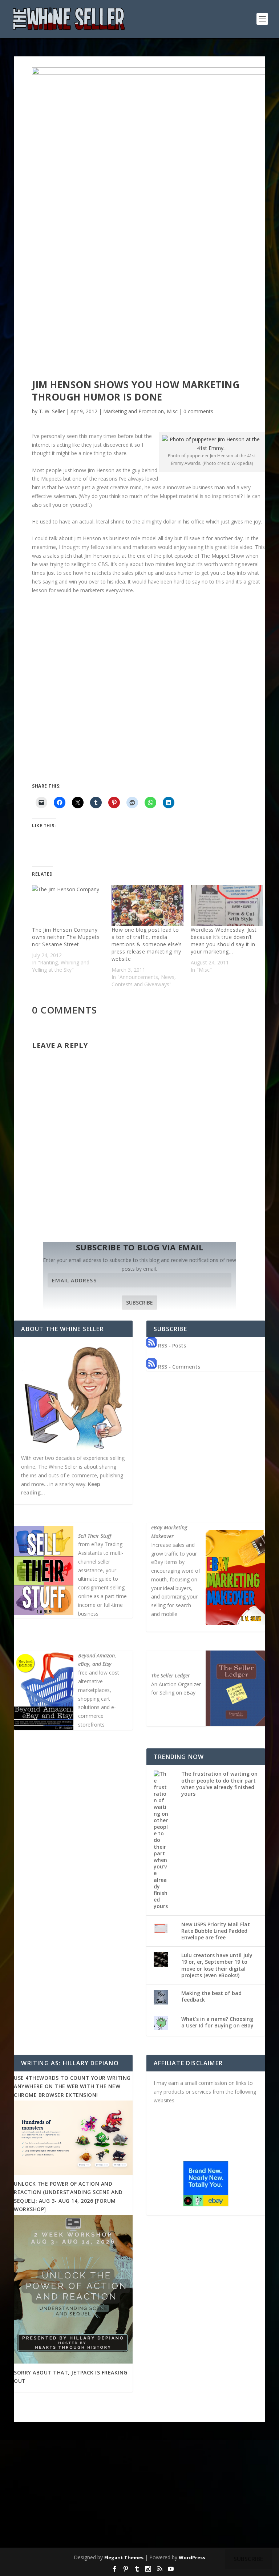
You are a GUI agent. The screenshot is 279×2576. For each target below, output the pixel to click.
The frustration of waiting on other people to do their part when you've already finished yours (219, 1784)
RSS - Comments (178, 1367)
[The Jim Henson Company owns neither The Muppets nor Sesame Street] (68, 906)
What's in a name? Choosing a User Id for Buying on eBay (217, 2022)
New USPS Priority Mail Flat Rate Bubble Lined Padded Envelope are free (216, 1931)
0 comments (198, 411)
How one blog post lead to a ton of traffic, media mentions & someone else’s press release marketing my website (147, 944)
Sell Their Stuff (95, 1536)
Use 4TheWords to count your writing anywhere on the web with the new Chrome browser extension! (72, 2086)
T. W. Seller (52, 411)
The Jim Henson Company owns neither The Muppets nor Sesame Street (66, 937)
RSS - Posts (171, 1345)
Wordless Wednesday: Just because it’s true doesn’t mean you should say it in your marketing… (224, 941)
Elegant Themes (124, 2557)
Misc (172, 411)
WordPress (192, 2557)
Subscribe (139, 1303)
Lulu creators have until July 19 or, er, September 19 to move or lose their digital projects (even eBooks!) (217, 1965)
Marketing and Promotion (134, 411)
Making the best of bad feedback (211, 1996)
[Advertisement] (140, 2491)
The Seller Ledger (171, 1675)
